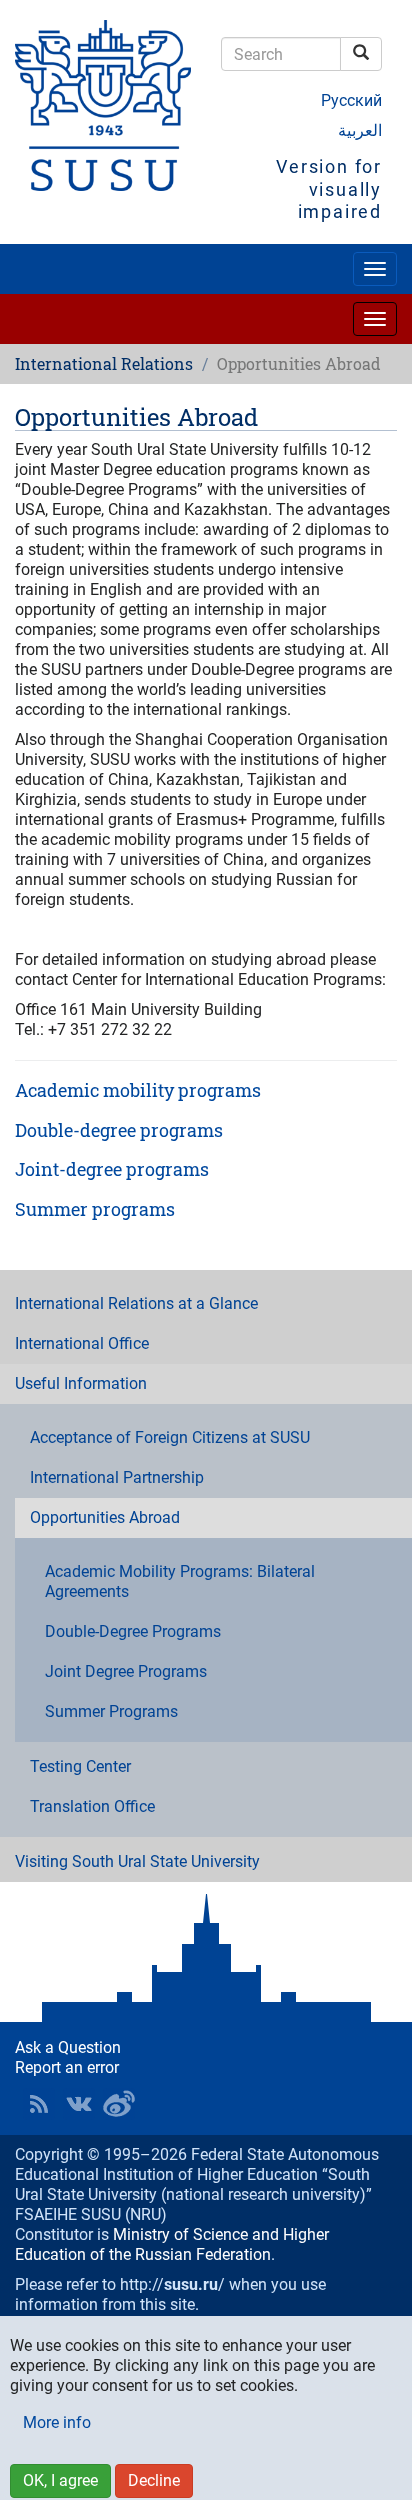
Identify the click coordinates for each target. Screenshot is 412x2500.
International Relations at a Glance (136, 1303)
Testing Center (80, 1766)
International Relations (104, 363)
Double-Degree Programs (133, 1631)
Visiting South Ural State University (137, 1861)
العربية (360, 130)
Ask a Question (68, 2047)
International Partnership (117, 1477)
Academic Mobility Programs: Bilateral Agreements (180, 1581)
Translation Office (92, 1806)
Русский (351, 100)
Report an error (67, 2067)
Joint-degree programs (112, 1169)
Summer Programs (111, 1711)
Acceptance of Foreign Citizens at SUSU (170, 1437)
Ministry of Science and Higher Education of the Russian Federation (172, 2244)
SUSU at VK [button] (79, 2104)
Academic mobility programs (138, 1090)
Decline (154, 2480)
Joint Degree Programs (126, 1671)
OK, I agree (60, 2480)
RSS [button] (39, 2104)
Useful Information (81, 1383)
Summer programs (95, 1209)
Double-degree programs (119, 1130)
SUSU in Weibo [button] (119, 2104)
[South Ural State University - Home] (103, 105)
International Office (82, 1343)
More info (57, 2422)
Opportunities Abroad (105, 1517)
